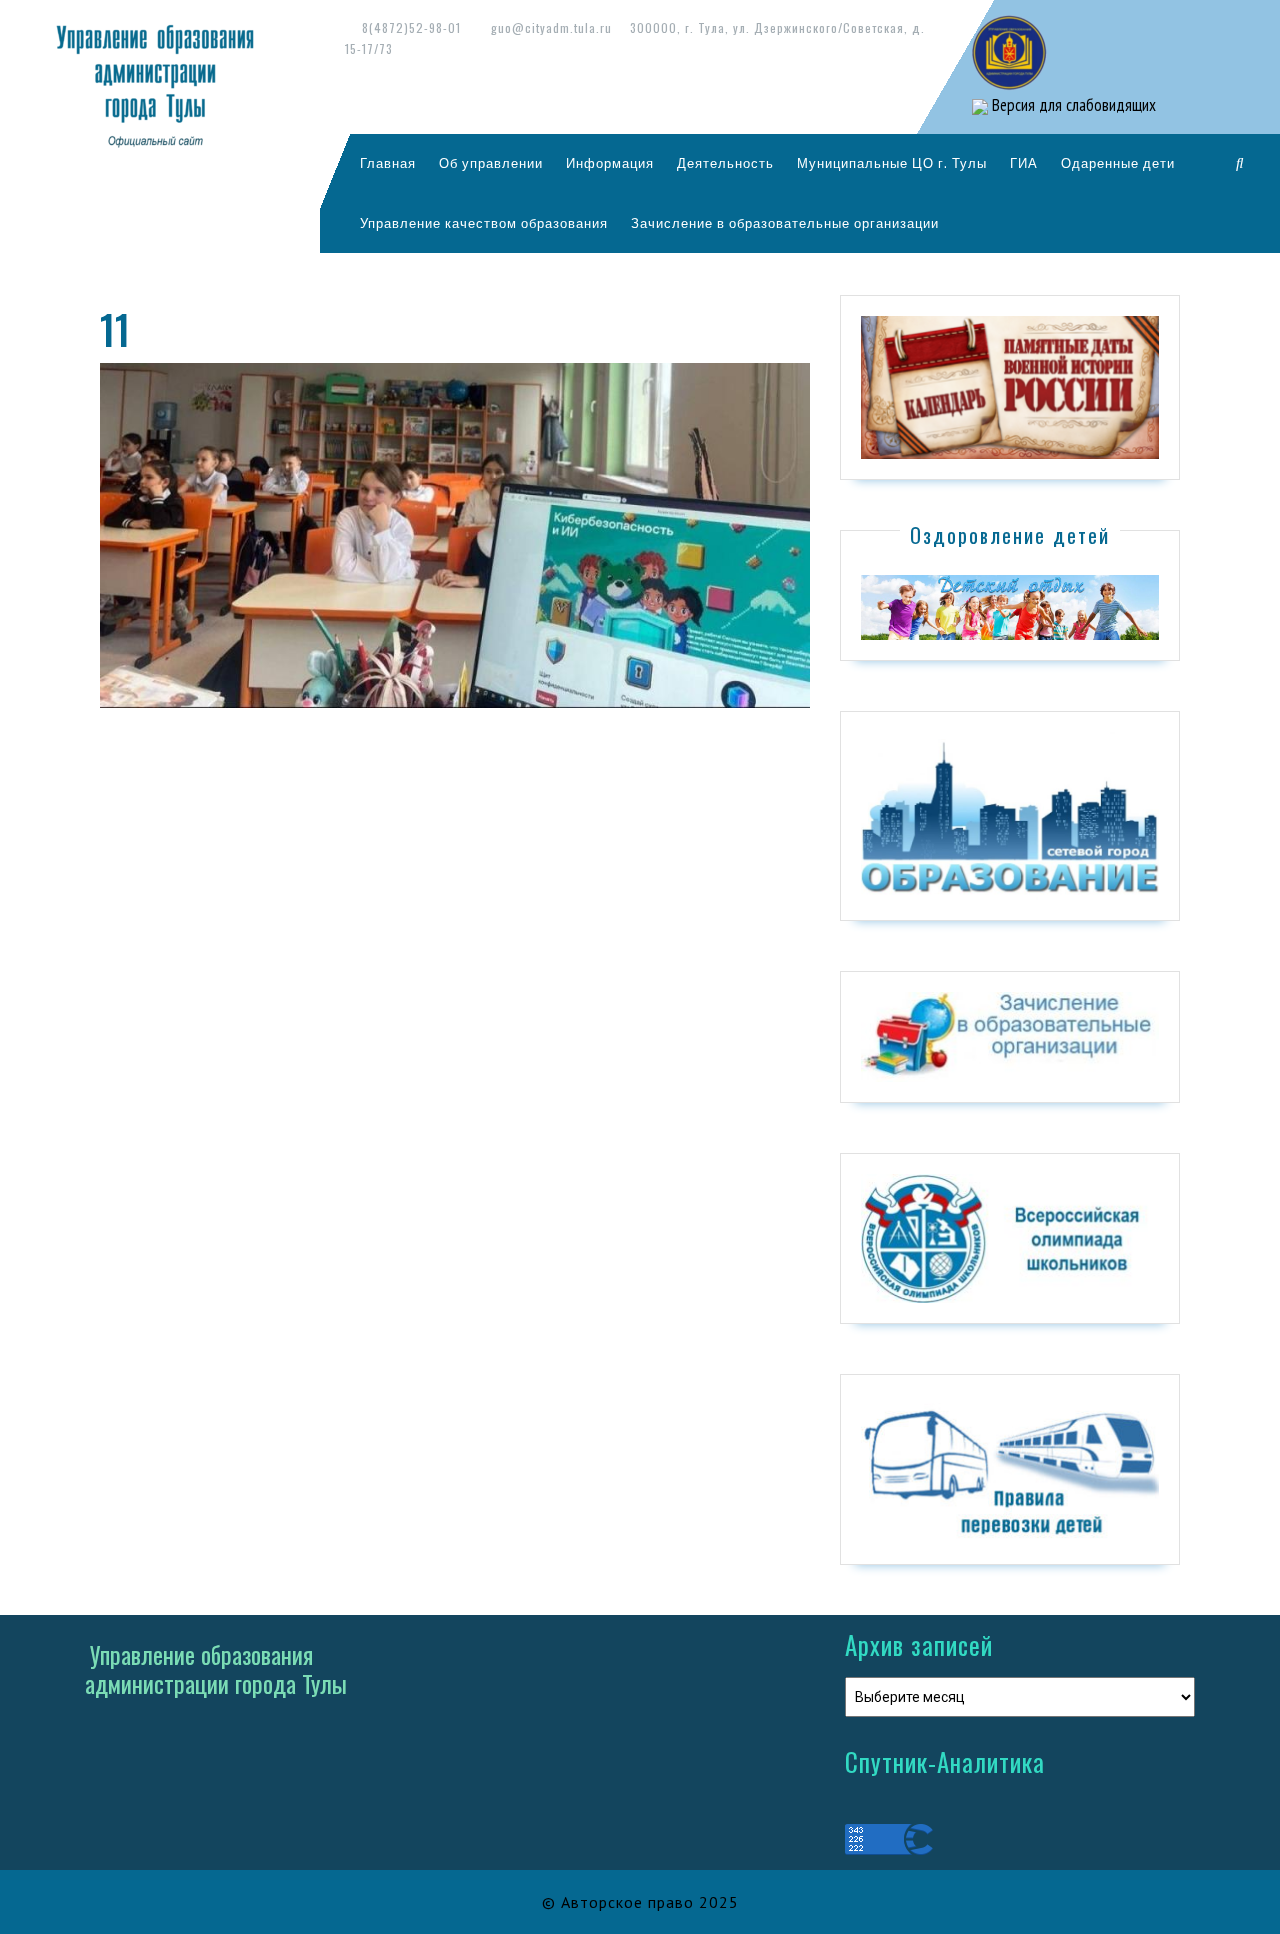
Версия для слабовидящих (1072, 105)
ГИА (1024, 163)
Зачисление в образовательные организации (785, 223)
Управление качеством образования (484, 223)
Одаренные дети (1118, 163)
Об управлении (491, 163)
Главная (388, 163)
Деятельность (725, 163)
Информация (610, 163)
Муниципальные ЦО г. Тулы (892, 163)
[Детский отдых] (1010, 606)
